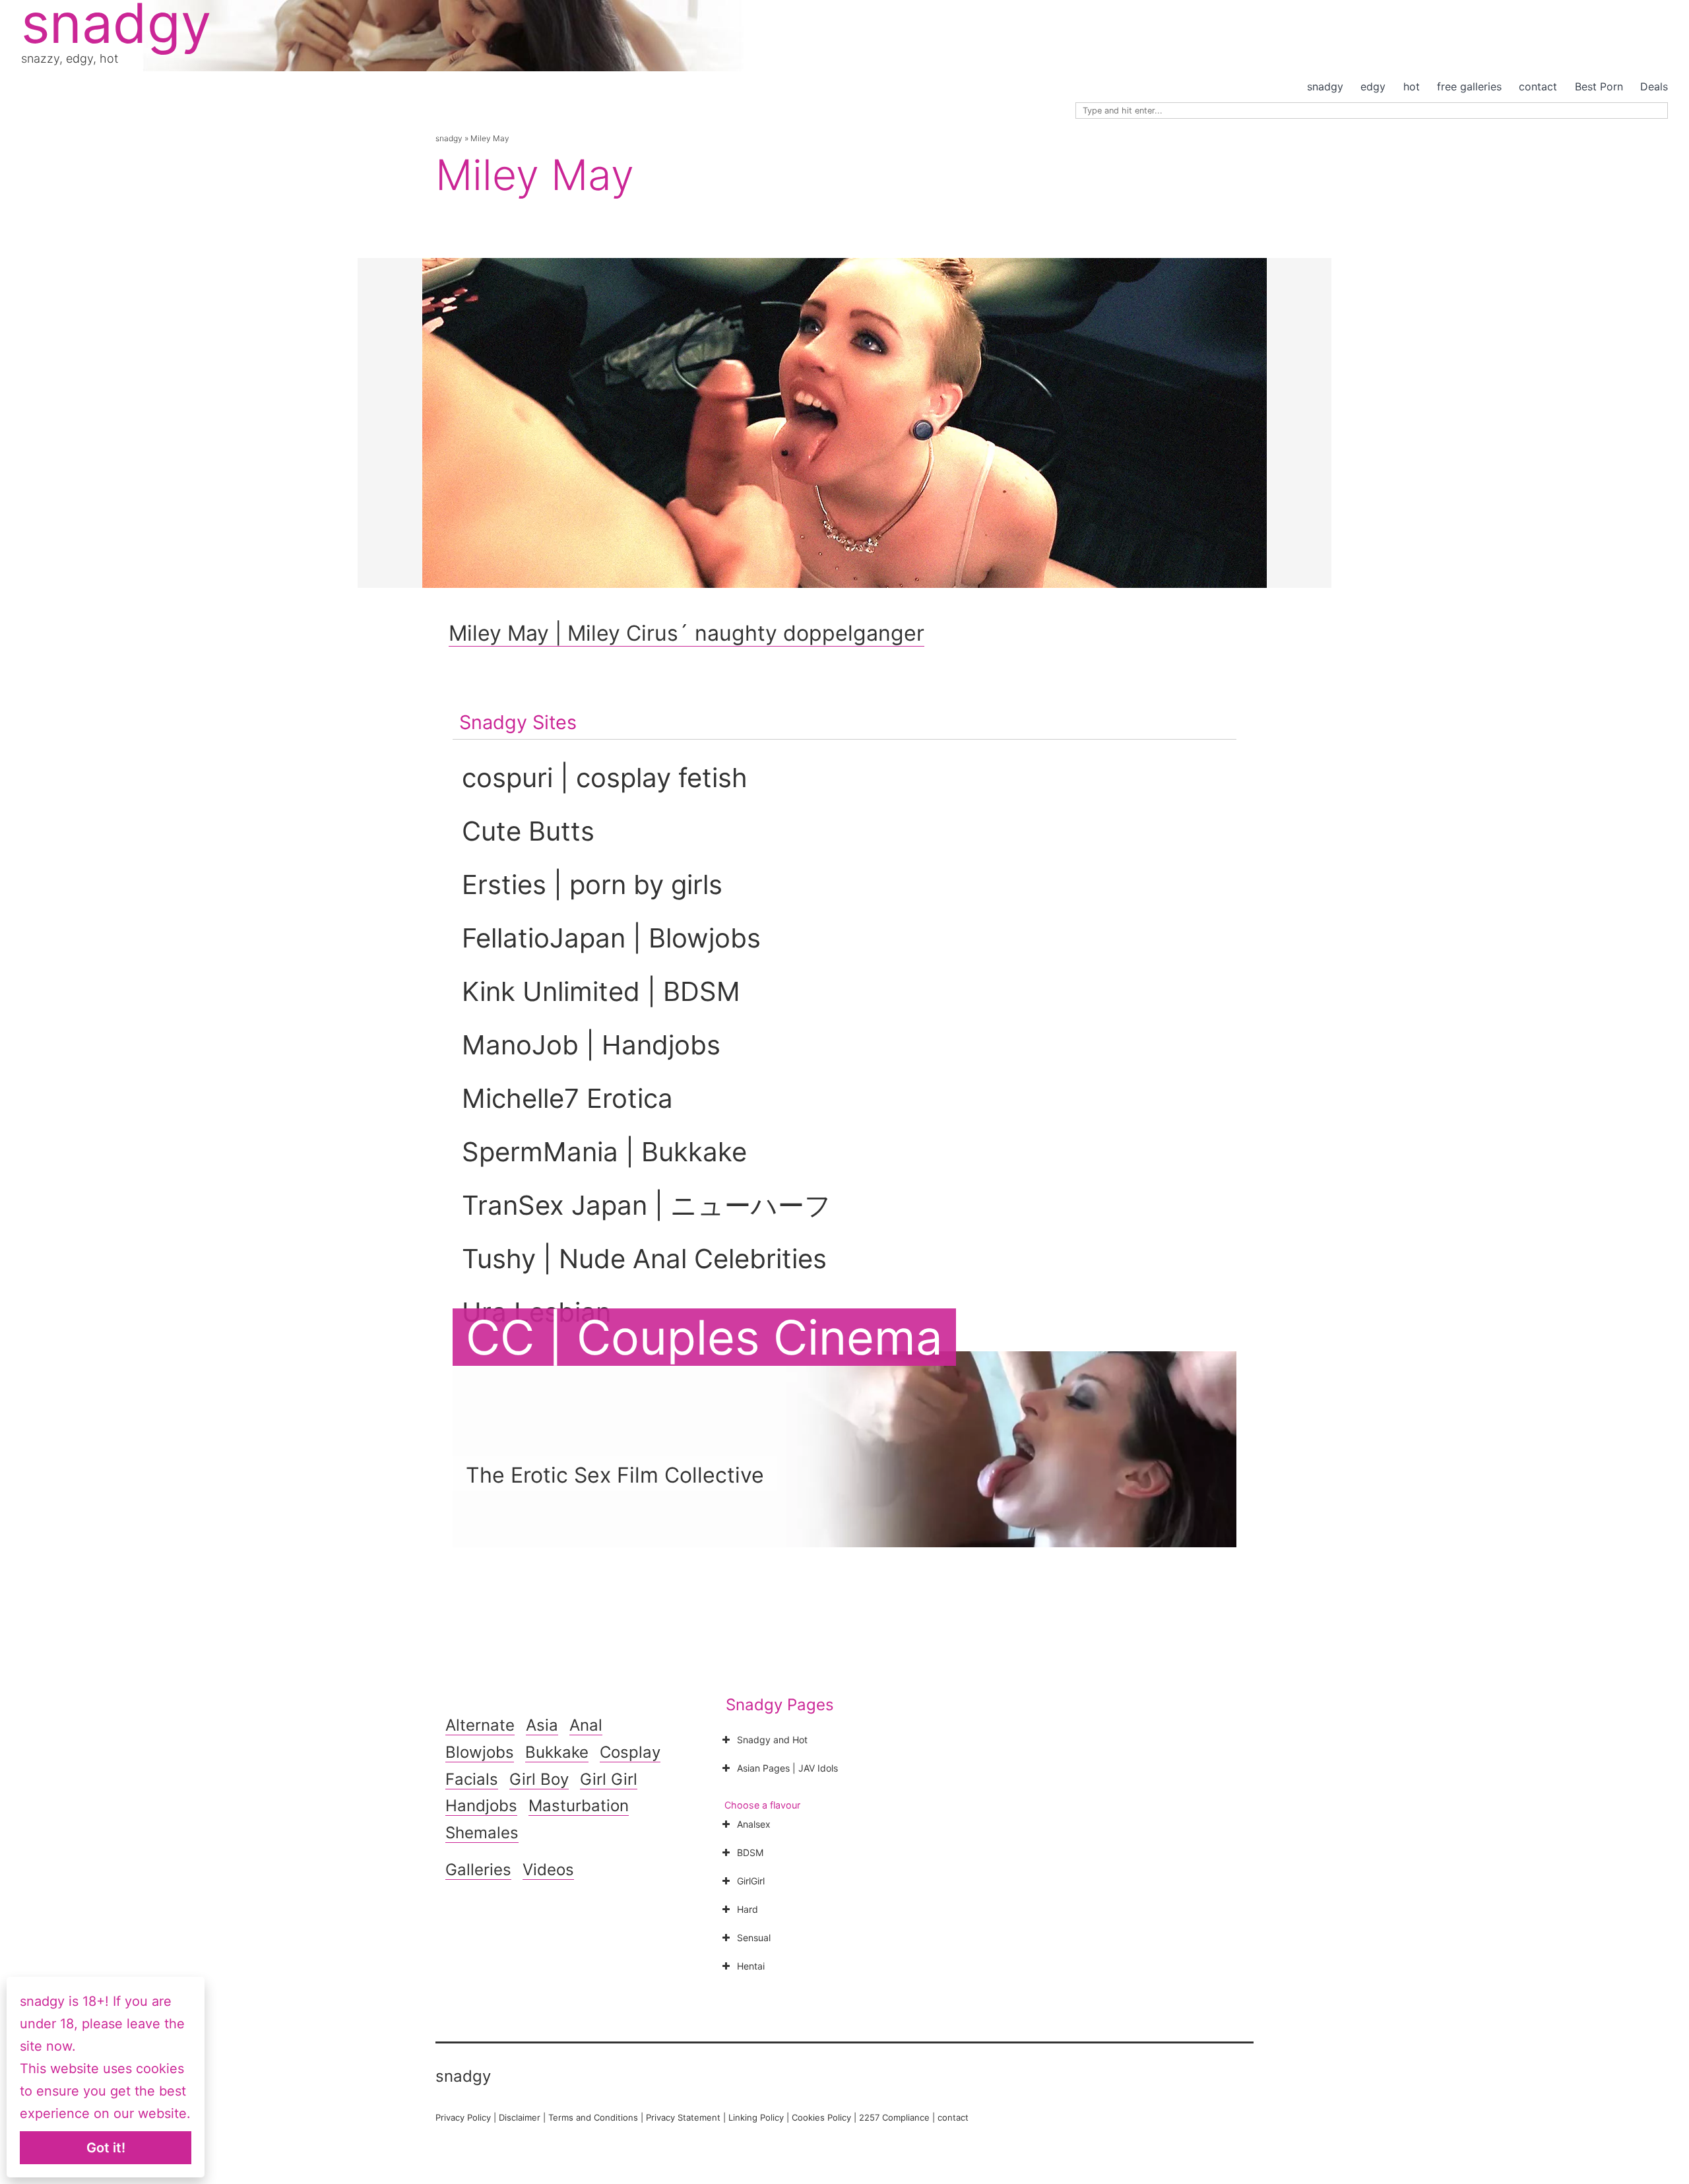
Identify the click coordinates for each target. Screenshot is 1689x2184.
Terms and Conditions (593, 2117)
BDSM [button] (750, 1852)
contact (1538, 86)
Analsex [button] (754, 1824)
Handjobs (481, 1806)
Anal (586, 1725)
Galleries (478, 1870)
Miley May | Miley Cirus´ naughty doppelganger (686, 633)
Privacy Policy (463, 2117)
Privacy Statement (683, 2117)
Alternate (480, 1725)
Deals (1654, 86)
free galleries (1469, 86)
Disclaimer (520, 2117)
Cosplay (630, 1752)
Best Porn (1599, 86)
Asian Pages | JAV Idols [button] (787, 1768)
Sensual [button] (754, 1938)
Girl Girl (609, 1779)
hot (1412, 86)
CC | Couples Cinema (704, 1337)
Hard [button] (748, 1909)
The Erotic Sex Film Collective (615, 1475)
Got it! (106, 2148)
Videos (548, 1870)
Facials (472, 1779)
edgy (1373, 86)
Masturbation (579, 1806)
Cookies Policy (821, 2117)
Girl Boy (539, 1779)
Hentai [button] (751, 1966)
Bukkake (557, 1752)
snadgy (1325, 86)
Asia (542, 1725)
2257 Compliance (894, 2117)
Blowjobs (480, 1752)
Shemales (482, 1833)
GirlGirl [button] (751, 1881)
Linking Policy (756, 2117)
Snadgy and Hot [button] (772, 1740)
